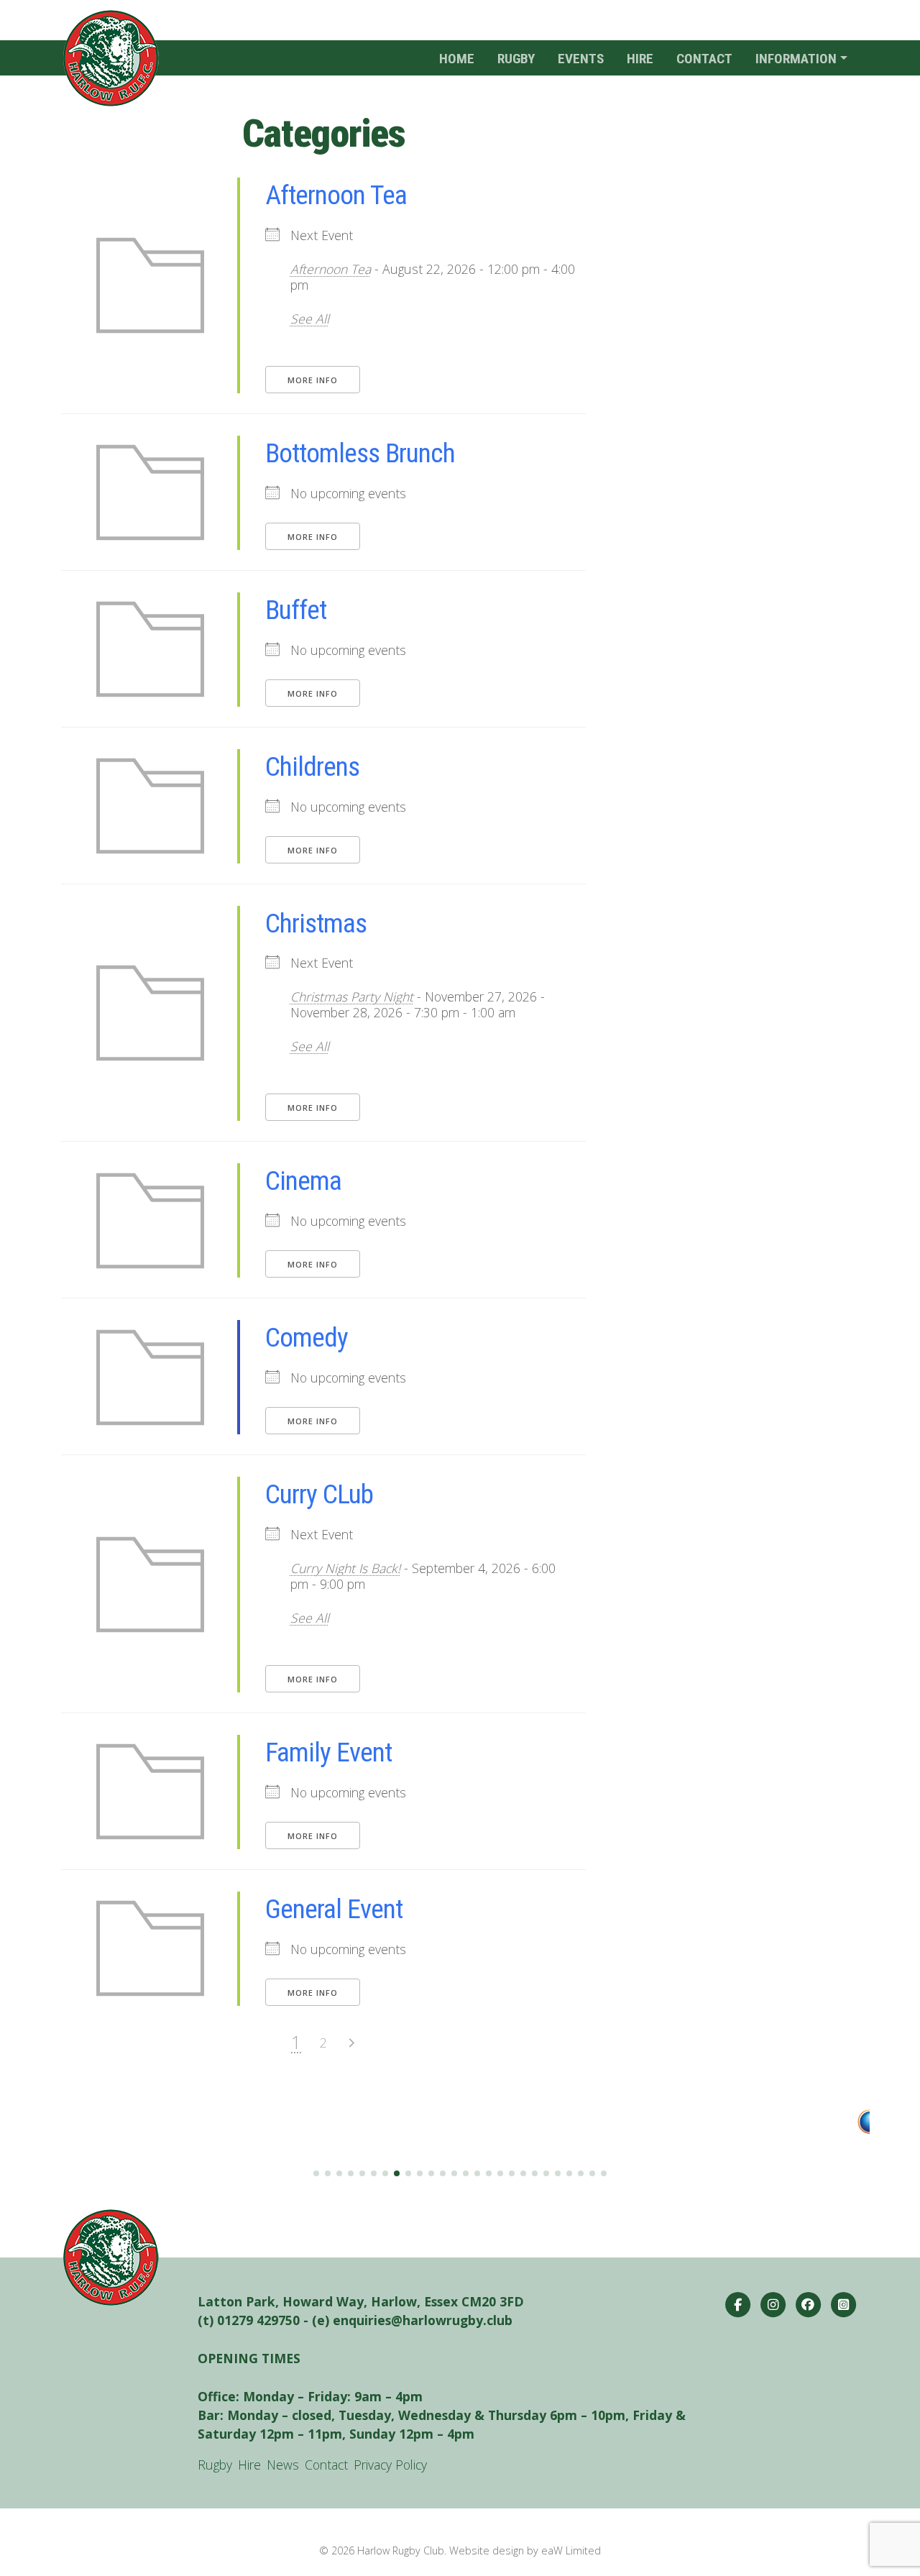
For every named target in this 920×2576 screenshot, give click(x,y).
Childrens (312, 766)
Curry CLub (319, 1494)
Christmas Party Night (352, 996)
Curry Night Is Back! (345, 1568)
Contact (704, 59)
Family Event (328, 1752)
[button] (316, 2173)
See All (310, 318)
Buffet (296, 610)
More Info (313, 380)
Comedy (307, 1337)
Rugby (516, 59)
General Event (334, 1909)
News (283, 2465)
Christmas (316, 923)
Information (796, 59)
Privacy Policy (390, 2465)
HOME (457, 59)
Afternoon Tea (336, 195)
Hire (640, 59)
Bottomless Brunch (360, 453)
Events (581, 59)
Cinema (303, 1181)
